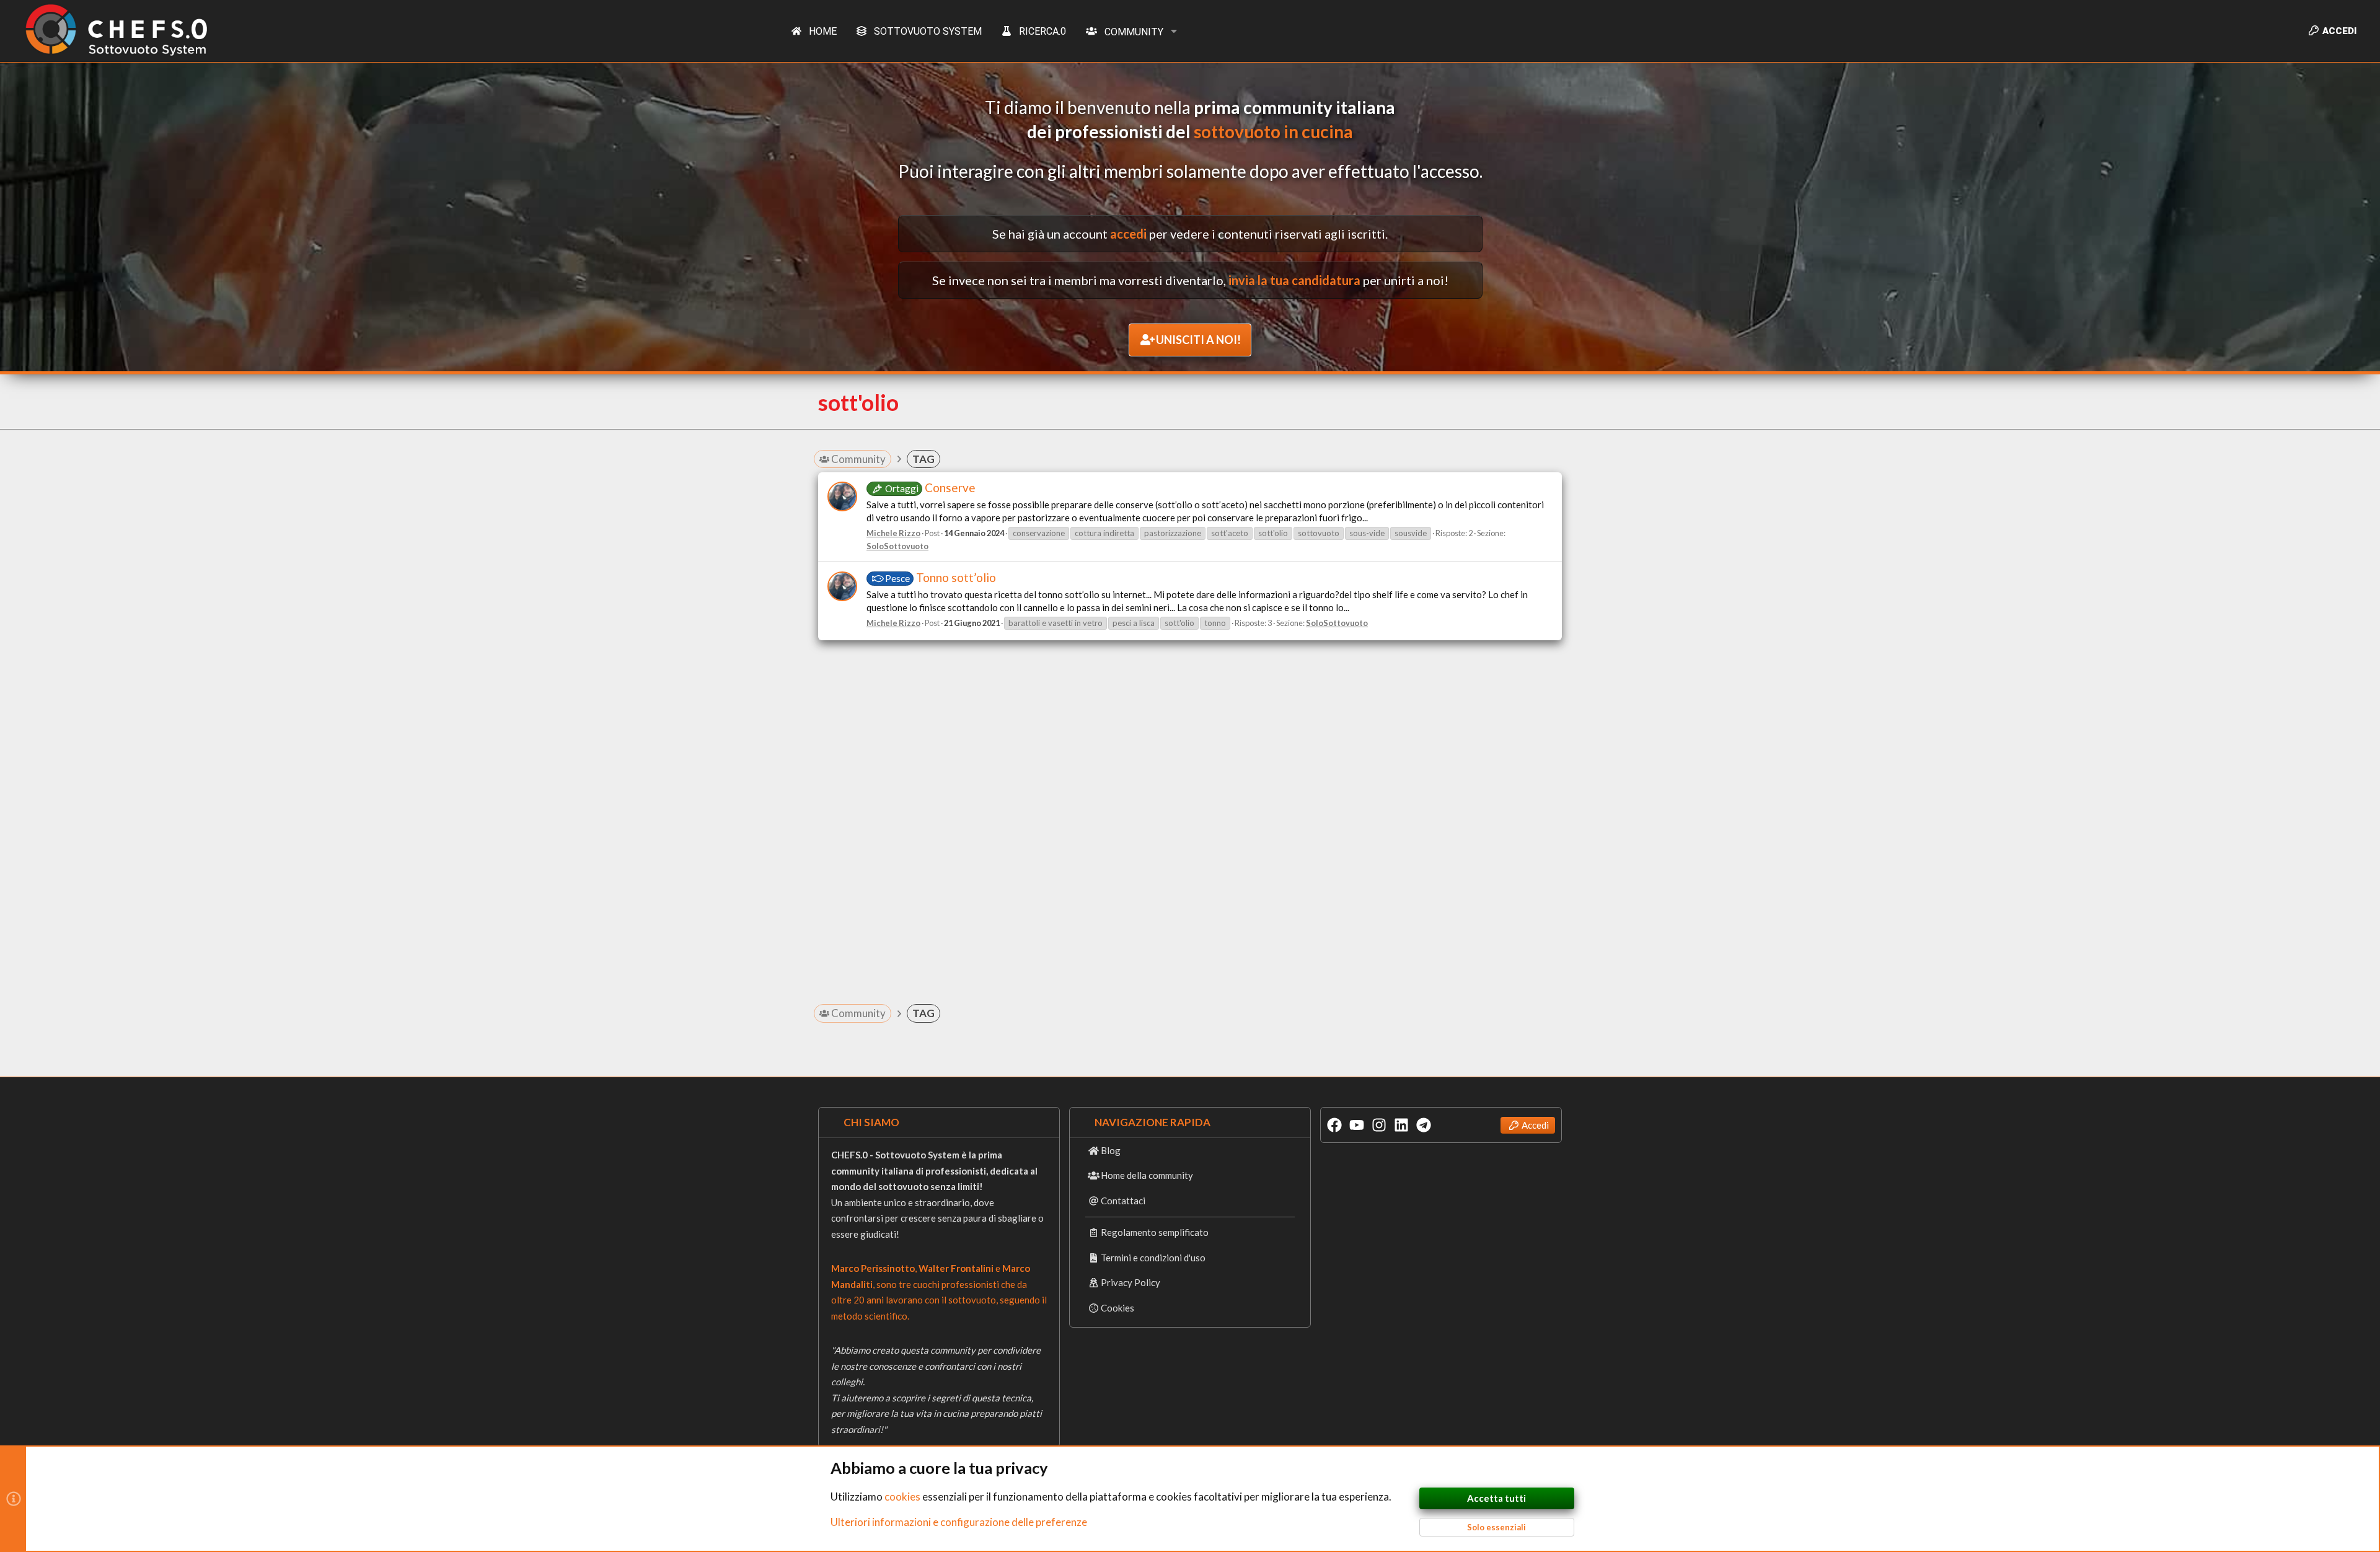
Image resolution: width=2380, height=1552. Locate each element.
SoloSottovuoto (897, 546)
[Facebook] (1334, 1125)
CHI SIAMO (871, 1122)
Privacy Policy (1130, 1282)
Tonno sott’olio (941, 577)
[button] (1174, 31)
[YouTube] (1357, 1125)
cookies (902, 1497)
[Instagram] (1379, 1125)
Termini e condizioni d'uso (1153, 1258)
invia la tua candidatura (1294, 280)
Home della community (1147, 1175)
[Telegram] (1424, 1125)
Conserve (930, 487)
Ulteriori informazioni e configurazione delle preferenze (959, 1522)
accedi (1128, 234)
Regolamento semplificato (1155, 1232)
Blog (1111, 1150)
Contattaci (1123, 1201)
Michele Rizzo (893, 533)
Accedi (1535, 1125)
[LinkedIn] (1401, 1125)
